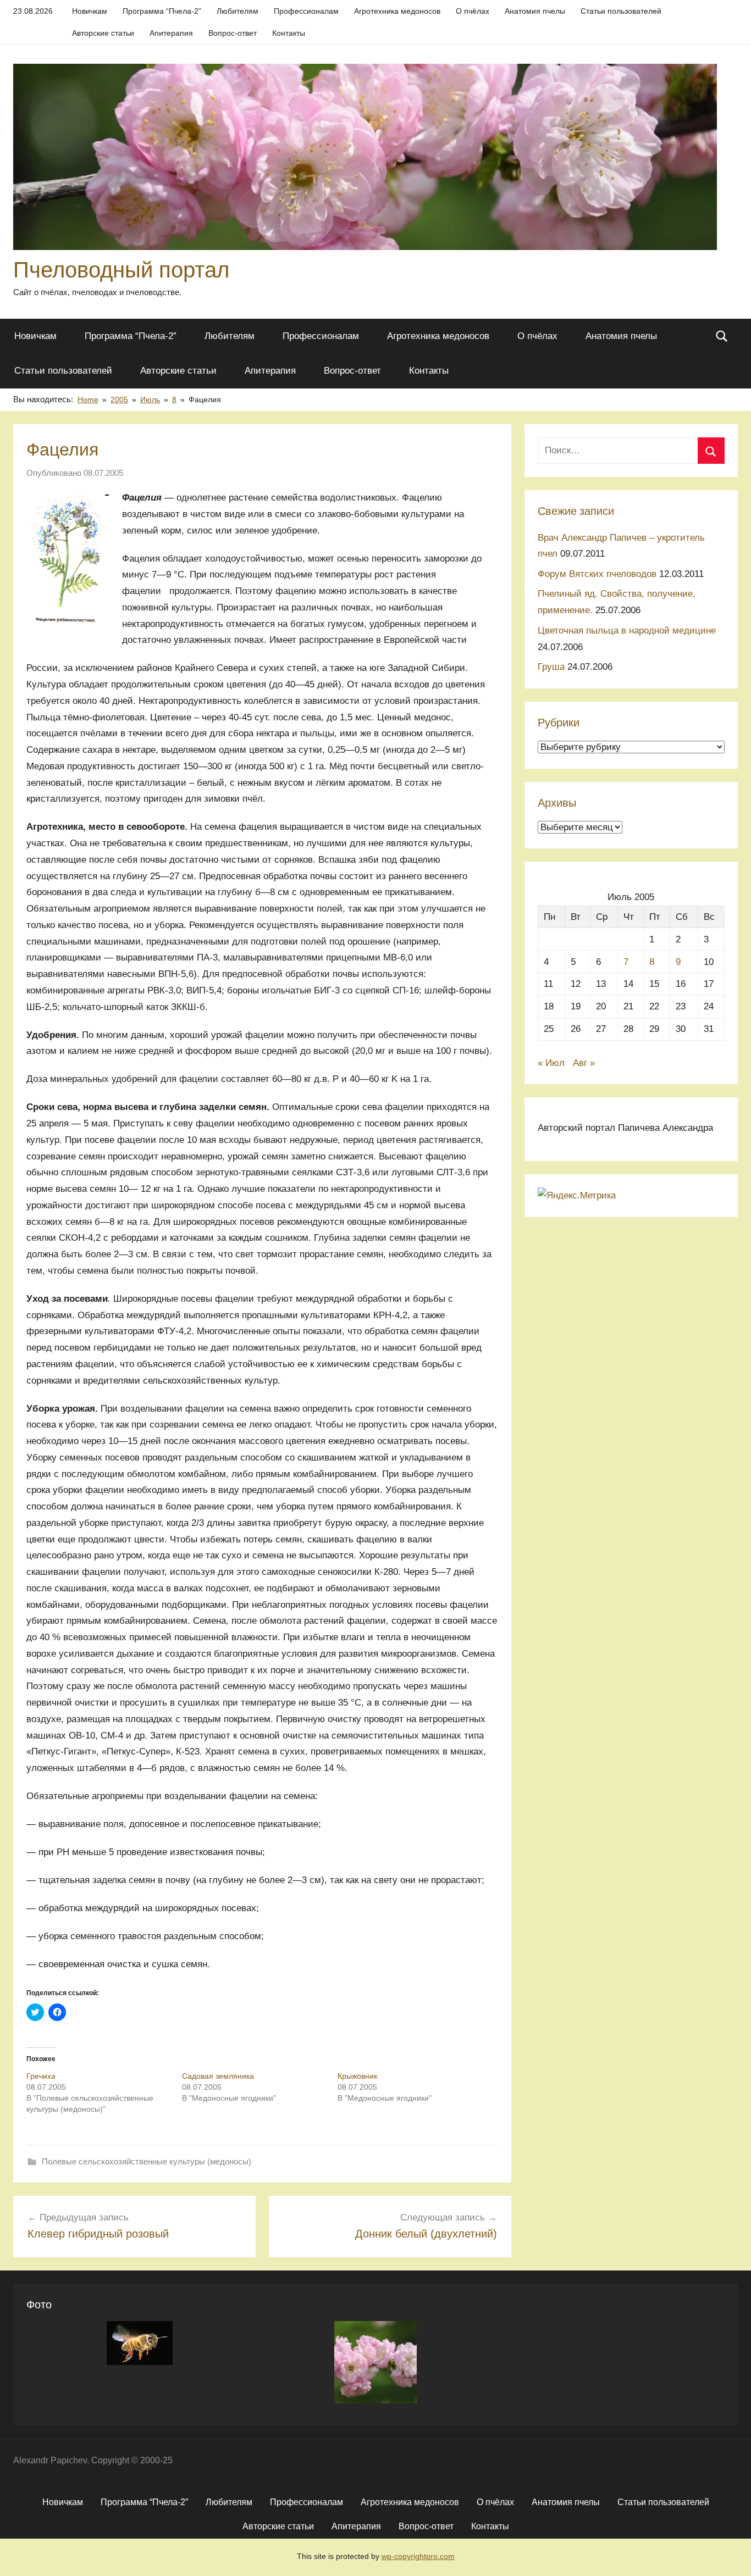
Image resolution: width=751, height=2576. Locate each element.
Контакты (289, 33)
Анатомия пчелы (535, 11)
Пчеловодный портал (121, 270)
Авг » (584, 1063)
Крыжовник (357, 2076)
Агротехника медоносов (397, 11)
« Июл (551, 1063)
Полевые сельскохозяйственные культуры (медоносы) (147, 2161)
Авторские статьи (103, 33)
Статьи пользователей (621, 11)
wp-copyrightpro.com (418, 2556)
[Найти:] (631, 450)
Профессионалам (306, 11)
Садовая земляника (218, 2076)
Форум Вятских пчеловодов (597, 574)
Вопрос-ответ (233, 33)
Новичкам (90, 11)
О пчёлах (473, 11)
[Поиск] (711, 451)
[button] (365, 157)
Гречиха (41, 2076)
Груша (551, 667)
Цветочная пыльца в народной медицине (627, 631)
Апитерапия (171, 33)
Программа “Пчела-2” (162, 11)
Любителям (238, 11)
